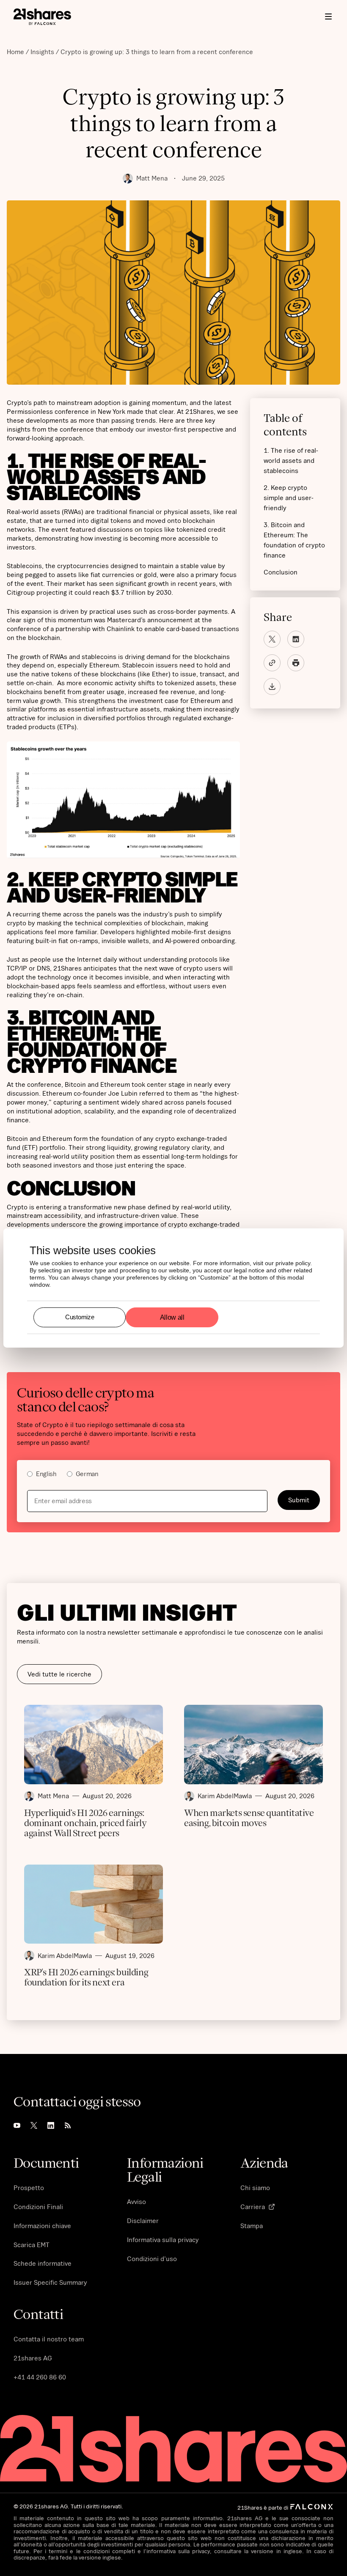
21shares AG (33, 2358)
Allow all (172, 1317)
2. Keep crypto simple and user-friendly (289, 498)
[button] (328, 16)
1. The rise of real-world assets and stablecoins (291, 460)
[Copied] (272, 663)
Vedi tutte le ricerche (59, 1674)
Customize (80, 1317)
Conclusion (281, 572)
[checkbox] (173, 1475)
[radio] (42, 1475)
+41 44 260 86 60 (40, 2377)
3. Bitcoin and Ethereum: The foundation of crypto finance (294, 540)
